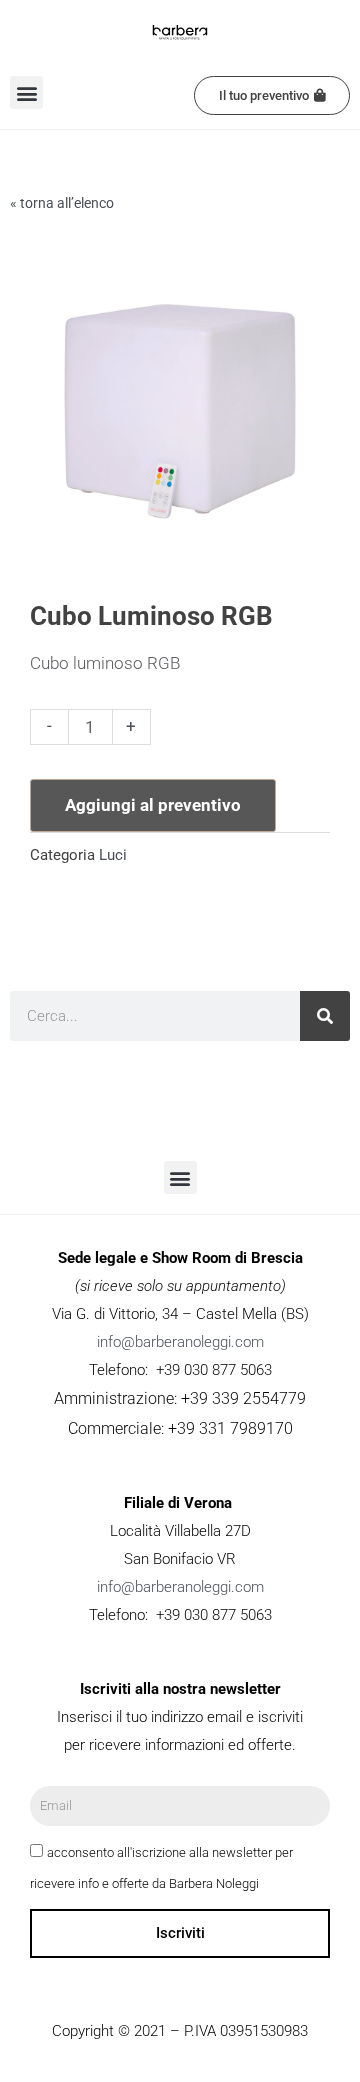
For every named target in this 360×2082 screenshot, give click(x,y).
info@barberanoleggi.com (180, 1342)
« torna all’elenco (62, 203)
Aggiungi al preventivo (153, 805)
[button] (26, 92)
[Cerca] (325, 1016)
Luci (113, 855)
